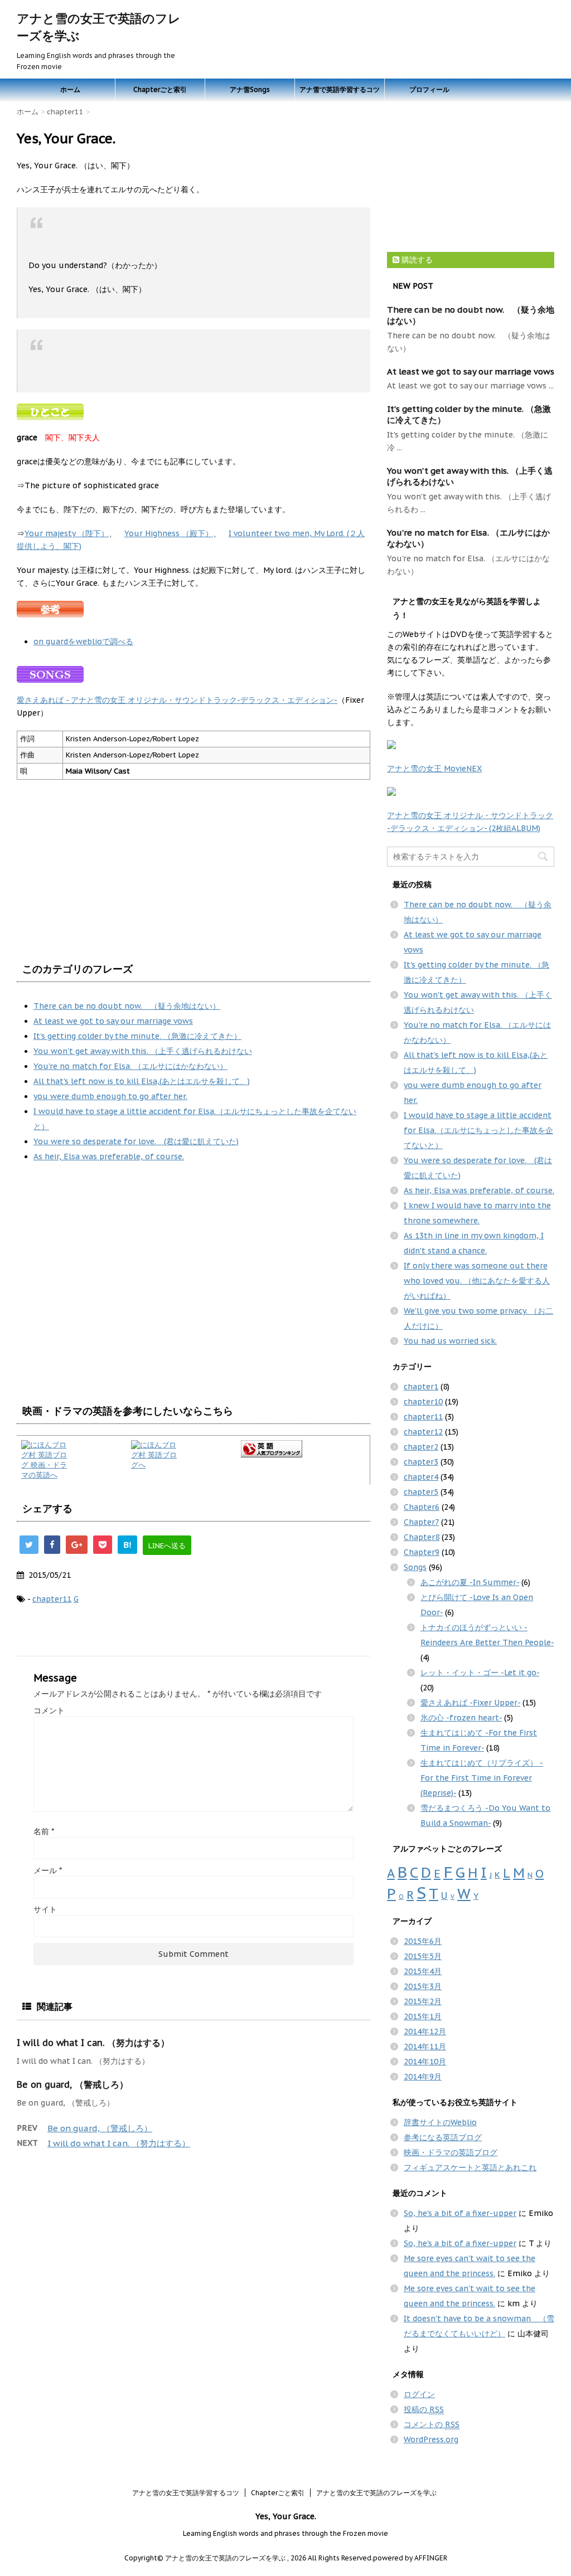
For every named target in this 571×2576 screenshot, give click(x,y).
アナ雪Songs (250, 89)
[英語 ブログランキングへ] (303, 1449)
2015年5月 (423, 1956)
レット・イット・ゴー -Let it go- (480, 1673)
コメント (49, 1710)
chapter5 (421, 1492)
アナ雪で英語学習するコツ (340, 89)
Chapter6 (422, 1507)
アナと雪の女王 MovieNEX (434, 769)
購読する (416, 260)
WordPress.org (431, 2439)
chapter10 (423, 1402)
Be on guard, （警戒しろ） (72, 2084)
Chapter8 (422, 1537)
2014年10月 (425, 2062)
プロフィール (429, 89)
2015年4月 (423, 1971)
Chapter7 (421, 1522)
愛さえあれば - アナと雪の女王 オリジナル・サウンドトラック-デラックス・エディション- (177, 700)
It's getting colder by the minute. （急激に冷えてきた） (137, 1036)
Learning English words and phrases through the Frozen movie (285, 2533)
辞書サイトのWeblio (440, 2122)
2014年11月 (425, 2047)
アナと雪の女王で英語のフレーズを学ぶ (376, 2493)
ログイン (419, 2394)
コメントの (432, 2424)
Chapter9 (422, 1552)
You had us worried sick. (450, 1341)
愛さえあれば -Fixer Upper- (470, 1703)
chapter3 (421, 1462)
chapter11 (52, 1599)
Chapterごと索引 (160, 89)
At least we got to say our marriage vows (113, 1021)
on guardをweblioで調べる (83, 641)
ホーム (70, 89)
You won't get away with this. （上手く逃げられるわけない (143, 1051)
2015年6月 (423, 1941)
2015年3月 (423, 1986)
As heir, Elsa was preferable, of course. (109, 1156)
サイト (45, 1909)
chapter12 (423, 1432)
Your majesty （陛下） (67, 533)
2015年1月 (423, 2016)
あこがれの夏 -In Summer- (470, 1582)
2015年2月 (423, 2001)
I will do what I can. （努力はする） (93, 2043)
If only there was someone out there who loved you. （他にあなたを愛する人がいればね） (477, 1281)
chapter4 (421, 1477)
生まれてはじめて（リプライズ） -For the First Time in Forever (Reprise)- (482, 1778)
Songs (415, 1567)
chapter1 (421, 1387)
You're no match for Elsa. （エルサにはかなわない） (130, 1066)
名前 (44, 1831)
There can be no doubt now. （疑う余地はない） (127, 1006)
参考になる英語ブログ (443, 2137)
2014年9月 (423, 2077)
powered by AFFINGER (410, 2558)
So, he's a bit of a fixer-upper (460, 2213)
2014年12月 (425, 2031)
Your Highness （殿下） (169, 533)
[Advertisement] (110, 1307)
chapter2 (421, 1447)
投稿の (424, 2409)
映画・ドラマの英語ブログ (451, 2152)
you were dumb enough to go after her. (110, 1096)
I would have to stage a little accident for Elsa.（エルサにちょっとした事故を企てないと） (478, 1130)
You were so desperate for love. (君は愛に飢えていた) (136, 1141)
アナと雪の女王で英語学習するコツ (186, 2493)
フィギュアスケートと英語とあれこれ (470, 2167)
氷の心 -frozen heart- (461, 1718)
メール (48, 1870)
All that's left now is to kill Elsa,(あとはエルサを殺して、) (142, 1081)
